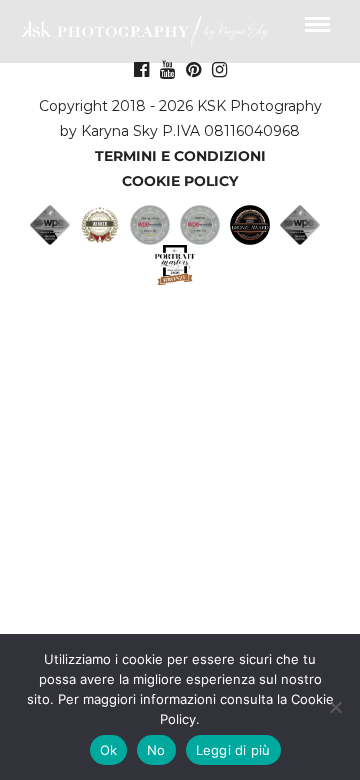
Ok (109, 750)
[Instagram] (219, 70)
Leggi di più (233, 750)
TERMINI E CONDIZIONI (180, 156)
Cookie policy (180, 181)
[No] (335, 707)
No (156, 750)
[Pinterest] (193, 70)
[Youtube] (167, 70)
